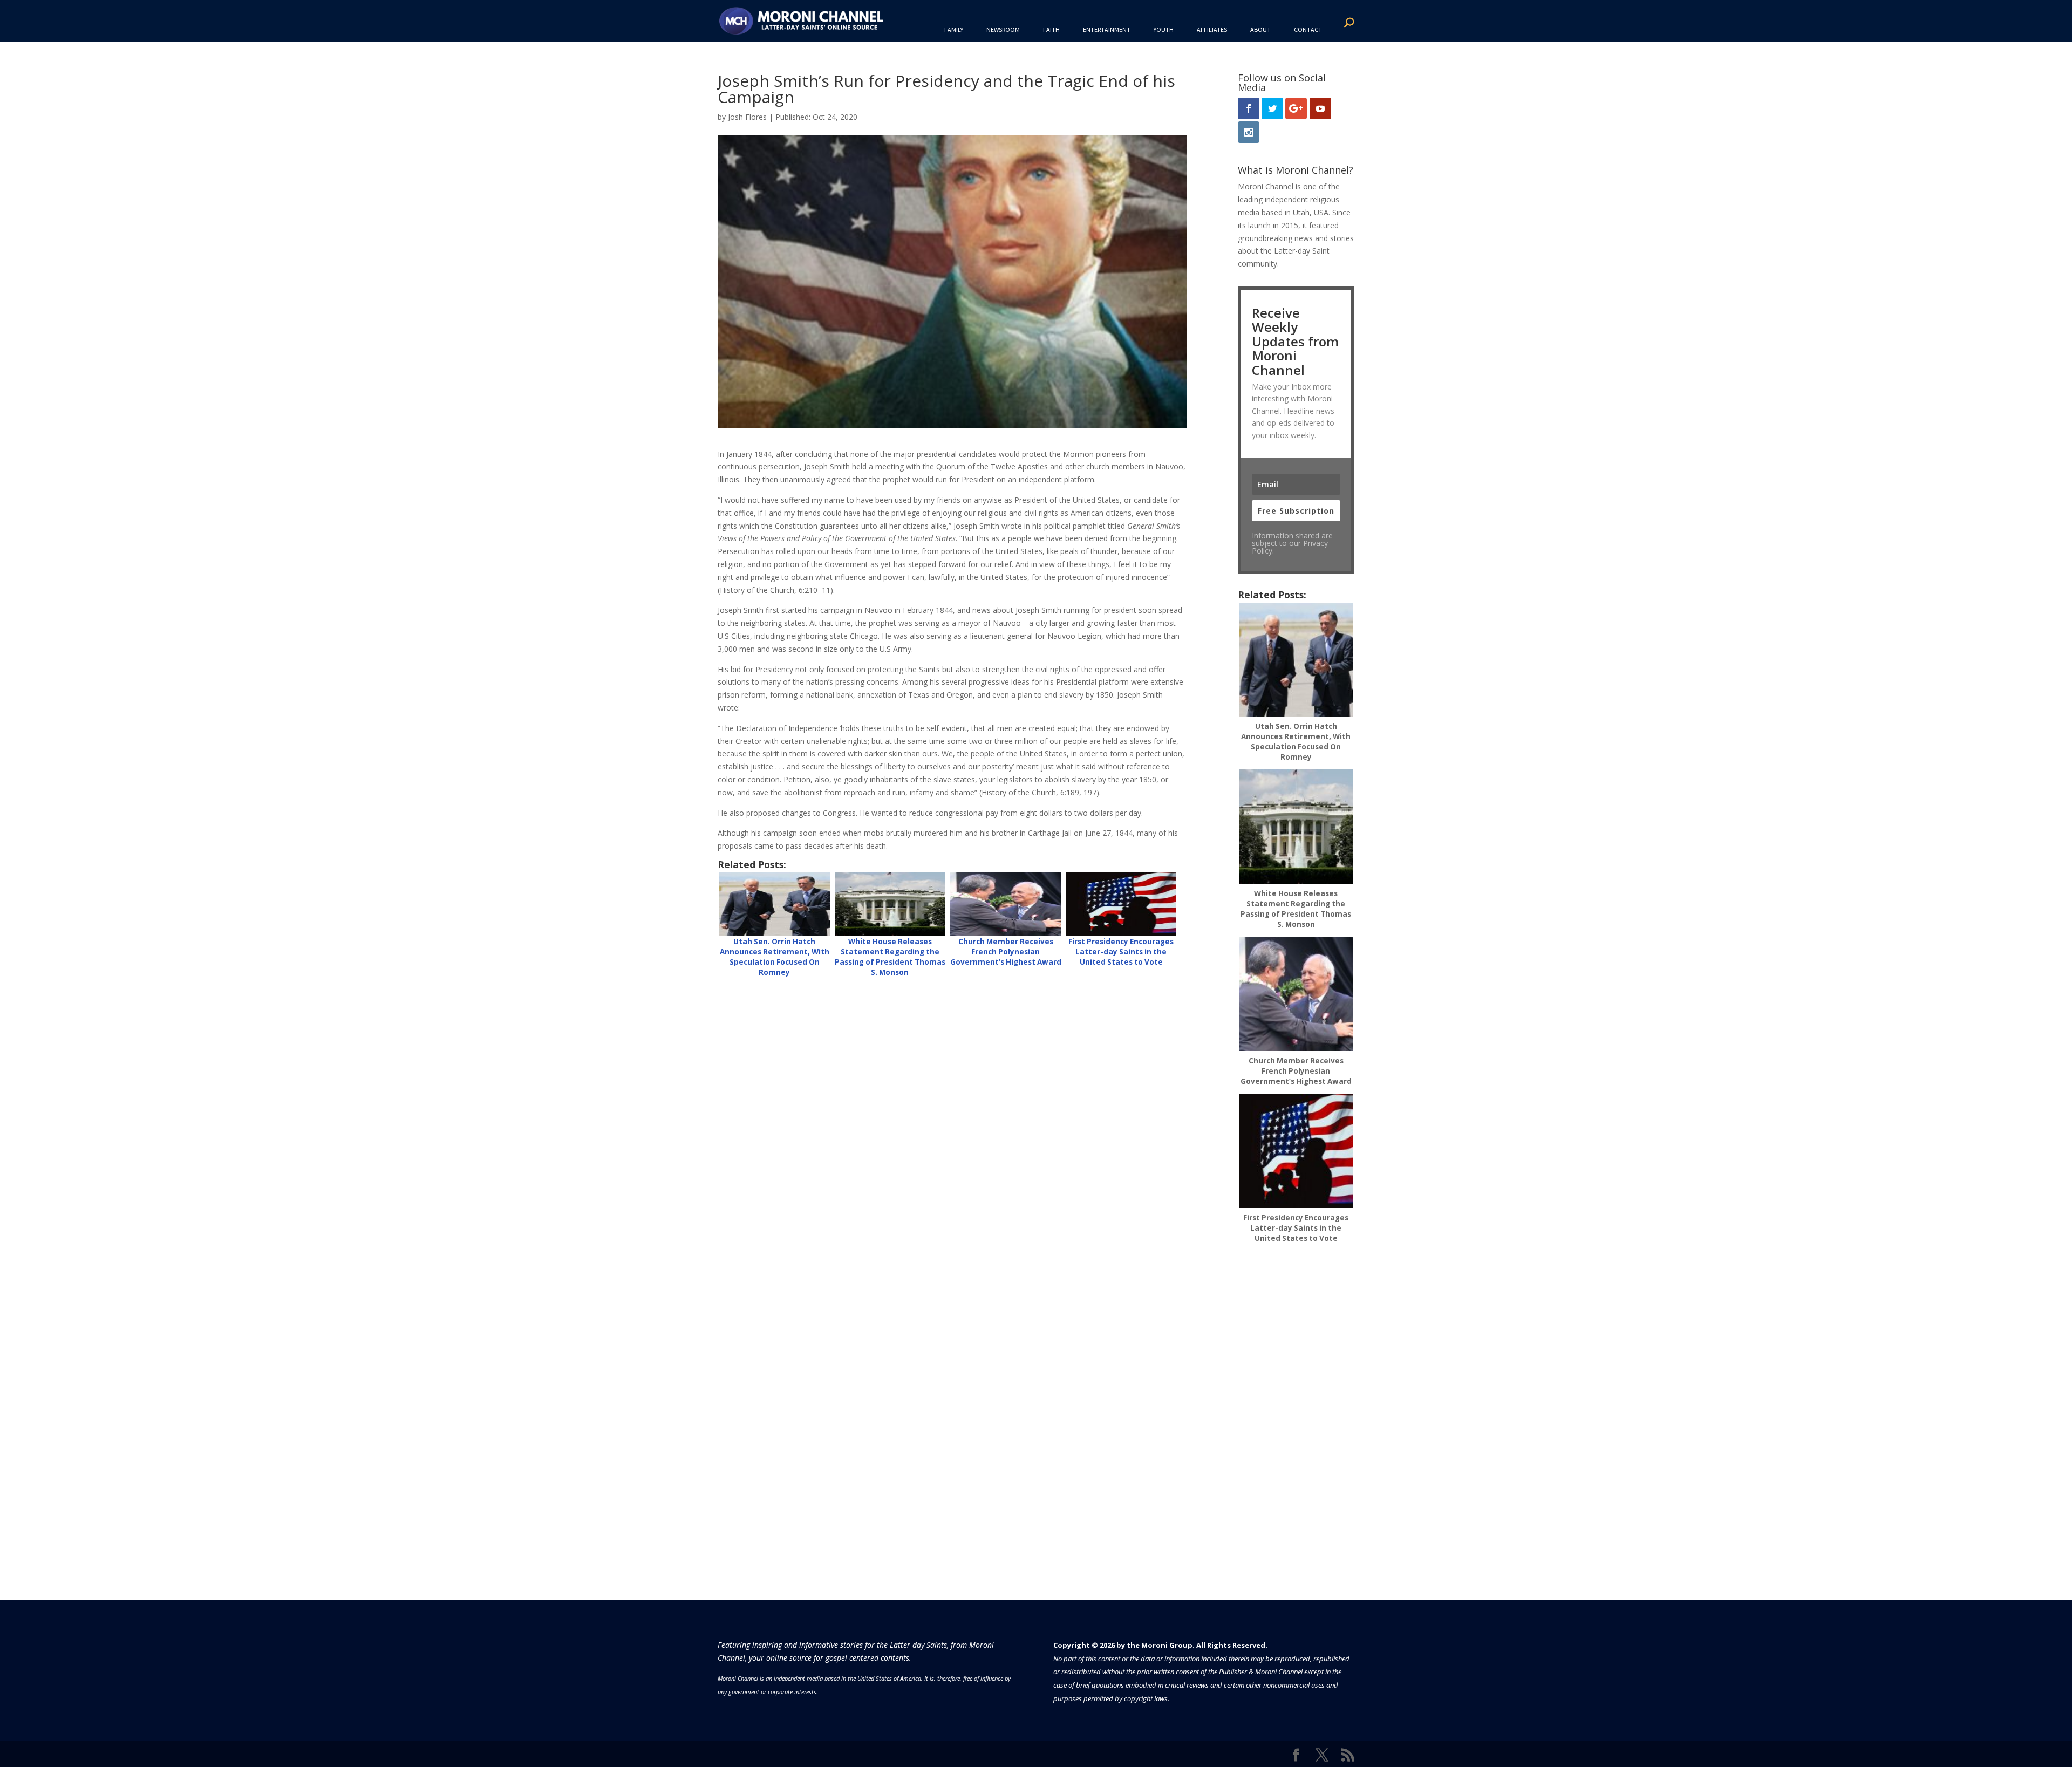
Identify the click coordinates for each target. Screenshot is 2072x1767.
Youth (1164, 29)
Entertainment (1107, 29)
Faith (1051, 29)
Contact (1308, 29)
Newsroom (1003, 29)
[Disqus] (952, 1123)
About (1260, 29)
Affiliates (1212, 29)
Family (954, 29)
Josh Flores (747, 117)
